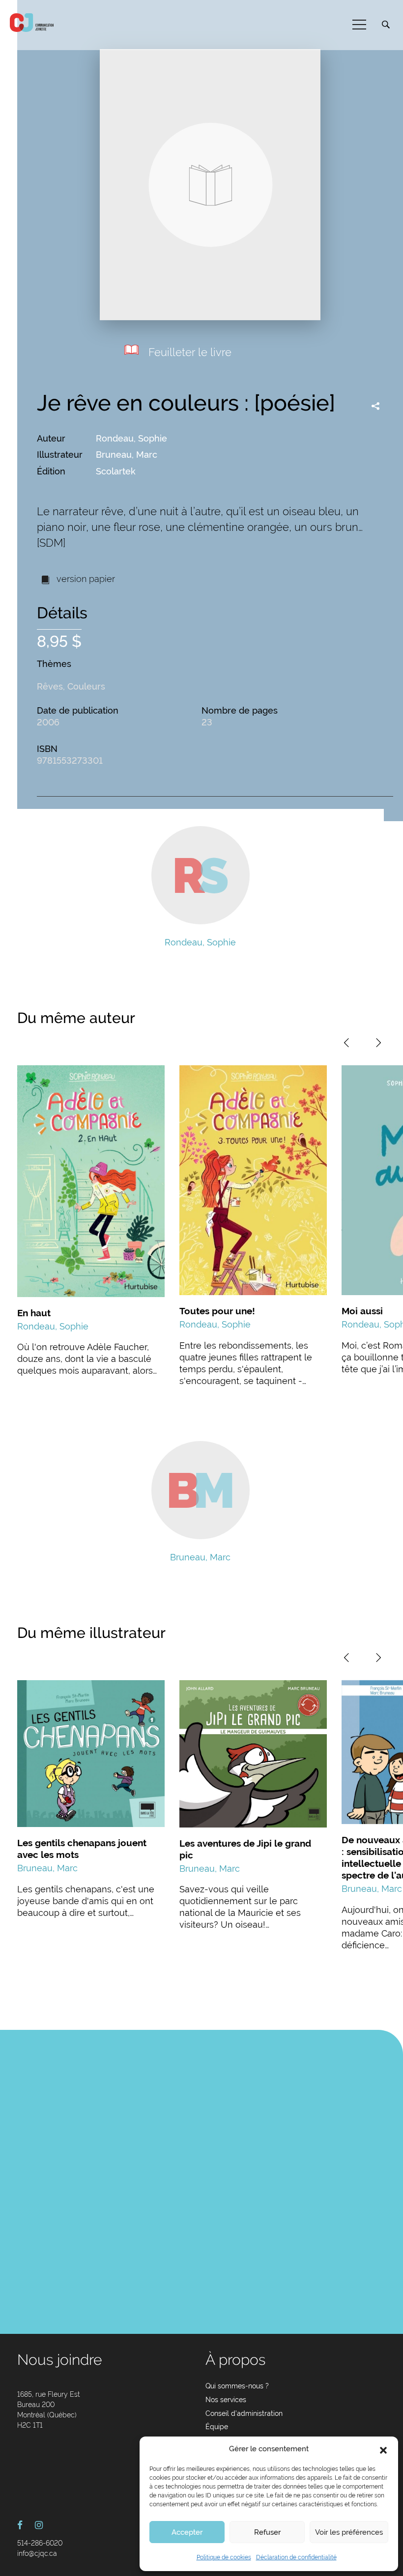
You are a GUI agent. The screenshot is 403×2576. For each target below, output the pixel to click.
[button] (383, 2449)
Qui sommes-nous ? (237, 2386)
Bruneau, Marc (127, 455)
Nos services (226, 2400)
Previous (346, 1043)
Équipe (217, 2427)
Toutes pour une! (217, 1311)
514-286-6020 (40, 2543)
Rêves (50, 686)
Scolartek (116, 471)
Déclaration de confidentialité (296, 2557)
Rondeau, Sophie (131, 438)
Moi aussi (362, 1311)
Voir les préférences (349, 2532)
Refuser (267, 2532)
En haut (34, 1313)
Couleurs (86, 686)
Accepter (187, 2532)
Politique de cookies (224, 2557)
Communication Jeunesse (32, 23)
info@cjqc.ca (37, 2553)
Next (378, 1043)
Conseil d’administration (244, 2413)
